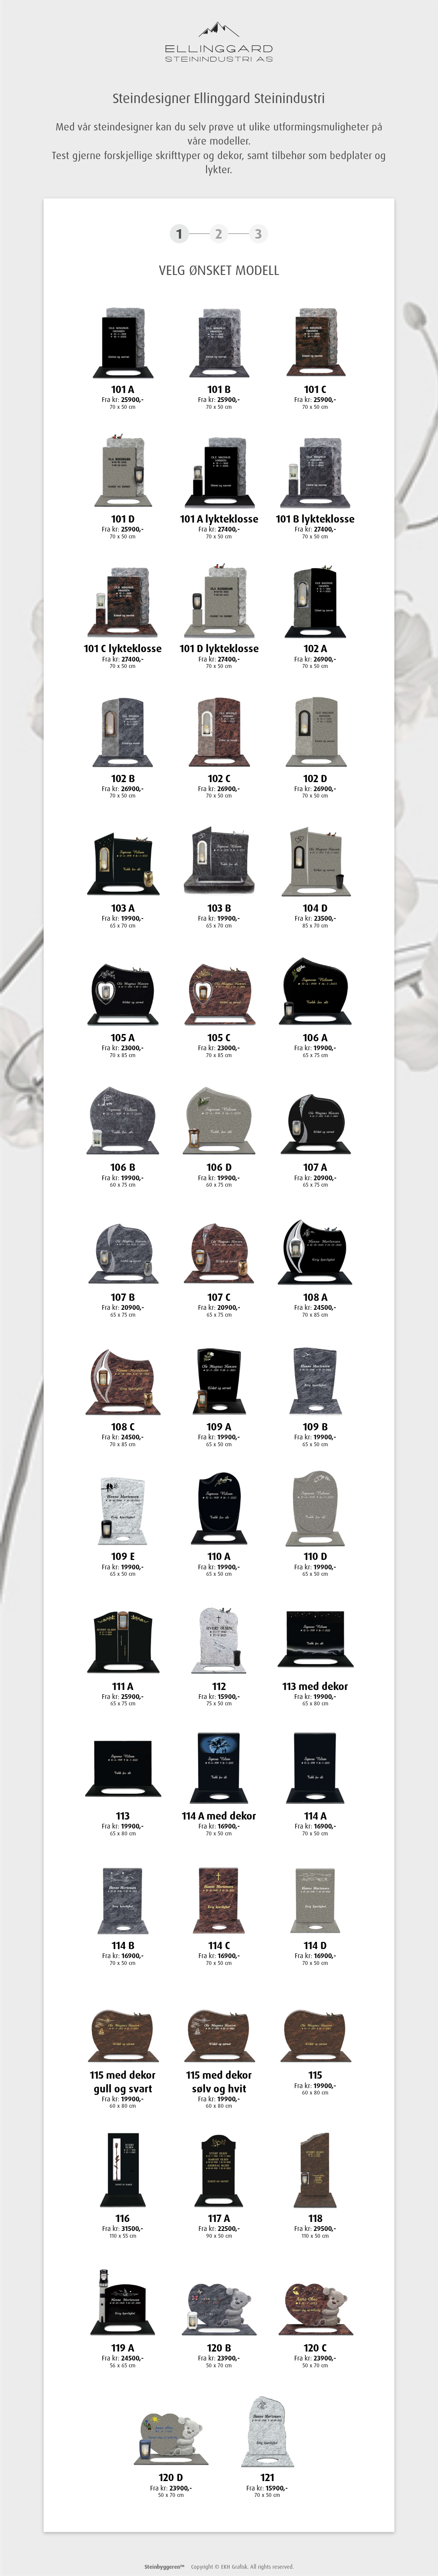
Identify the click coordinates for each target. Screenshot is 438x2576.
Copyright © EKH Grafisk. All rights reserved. (219, 2567)
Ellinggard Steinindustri (219, 42)
